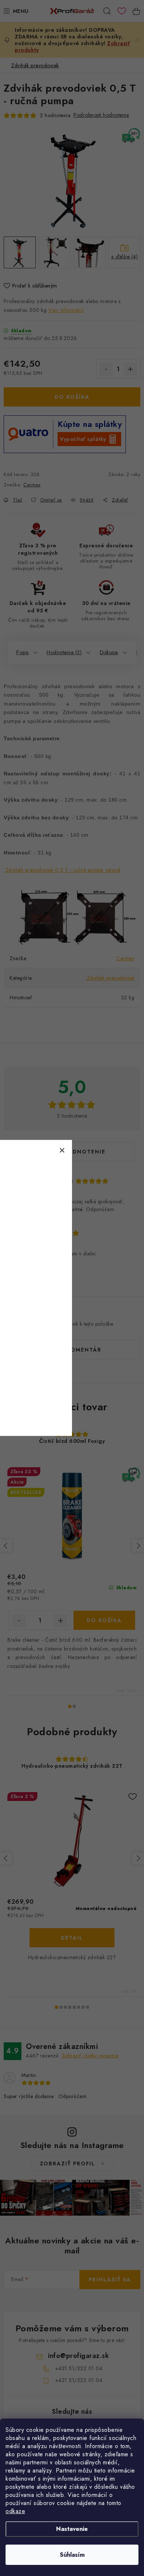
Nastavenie (72, 2529)
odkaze (15, 2511)
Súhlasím (72, 2555)
